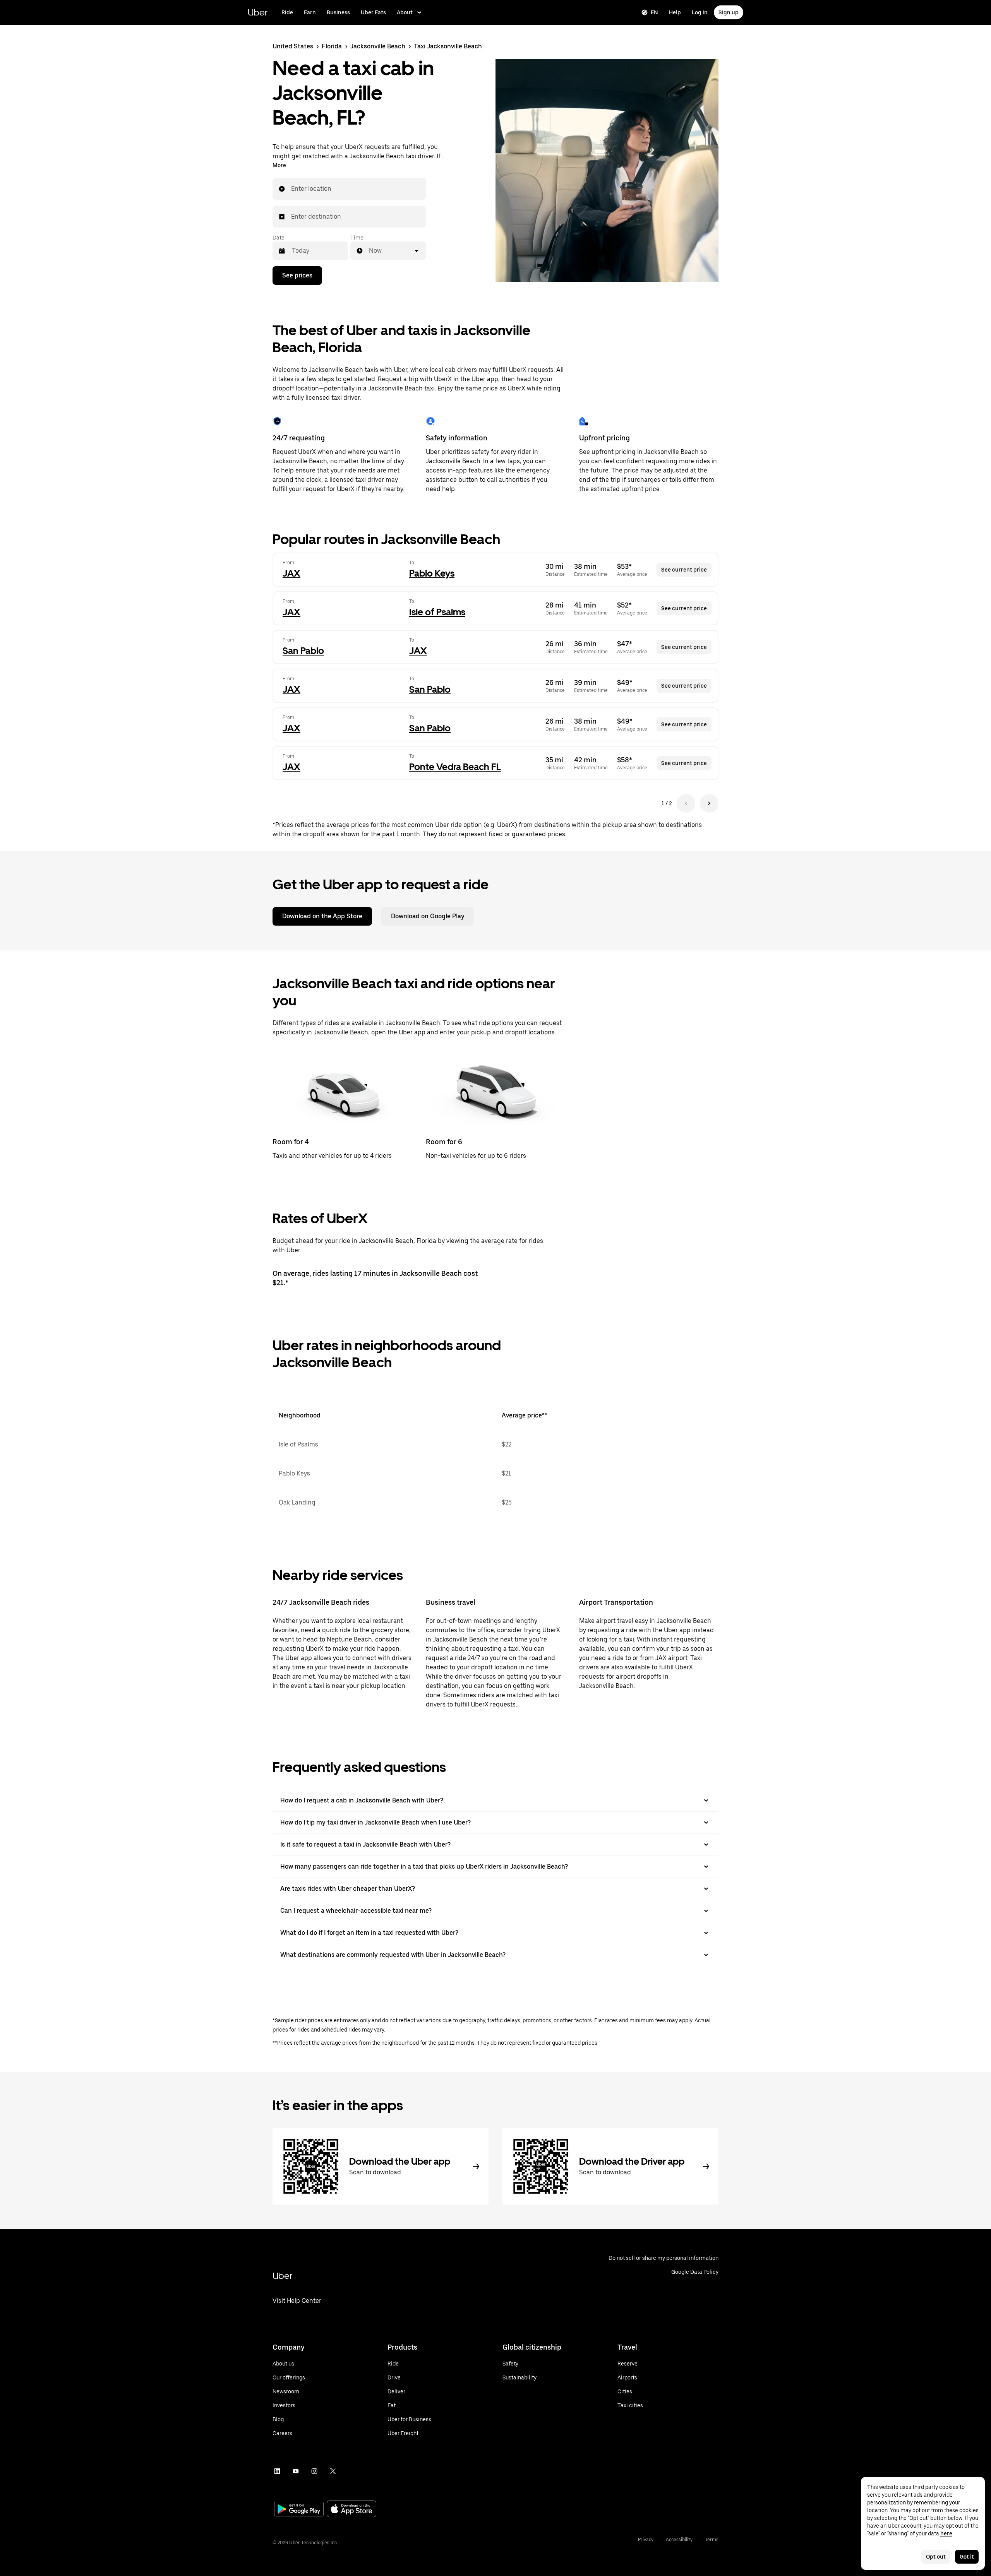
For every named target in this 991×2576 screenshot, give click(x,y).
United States (293, 46)
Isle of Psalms (437, 612)
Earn (310, 12)
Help (675, 12)
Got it (967, 2557)
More (279, 165)
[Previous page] (686, 803)
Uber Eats (373, 12)
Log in (700, 12)
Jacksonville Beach (378, 46)
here (946, 2533)
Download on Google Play (428, 916)
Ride (287, 12)
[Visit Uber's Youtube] (296, 2471)
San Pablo (303, 651)
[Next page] (709, 803)
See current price (684, 570)
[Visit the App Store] (351, 2510)
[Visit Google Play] (299, 2510)
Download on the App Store (322, 916)
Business (338, 12)
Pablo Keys (432, 573)
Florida (332, 46)
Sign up (729, 12)
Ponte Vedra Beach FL (455, 767)
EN (654, 12)
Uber (258, 12)
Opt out (936, 2557)
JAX (291, 573)
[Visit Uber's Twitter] (333, 2471)
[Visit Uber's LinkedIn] (277, 2471)
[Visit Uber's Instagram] (314, 2471)
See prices (297, 275)
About (405, 12)
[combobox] (291, 189)
